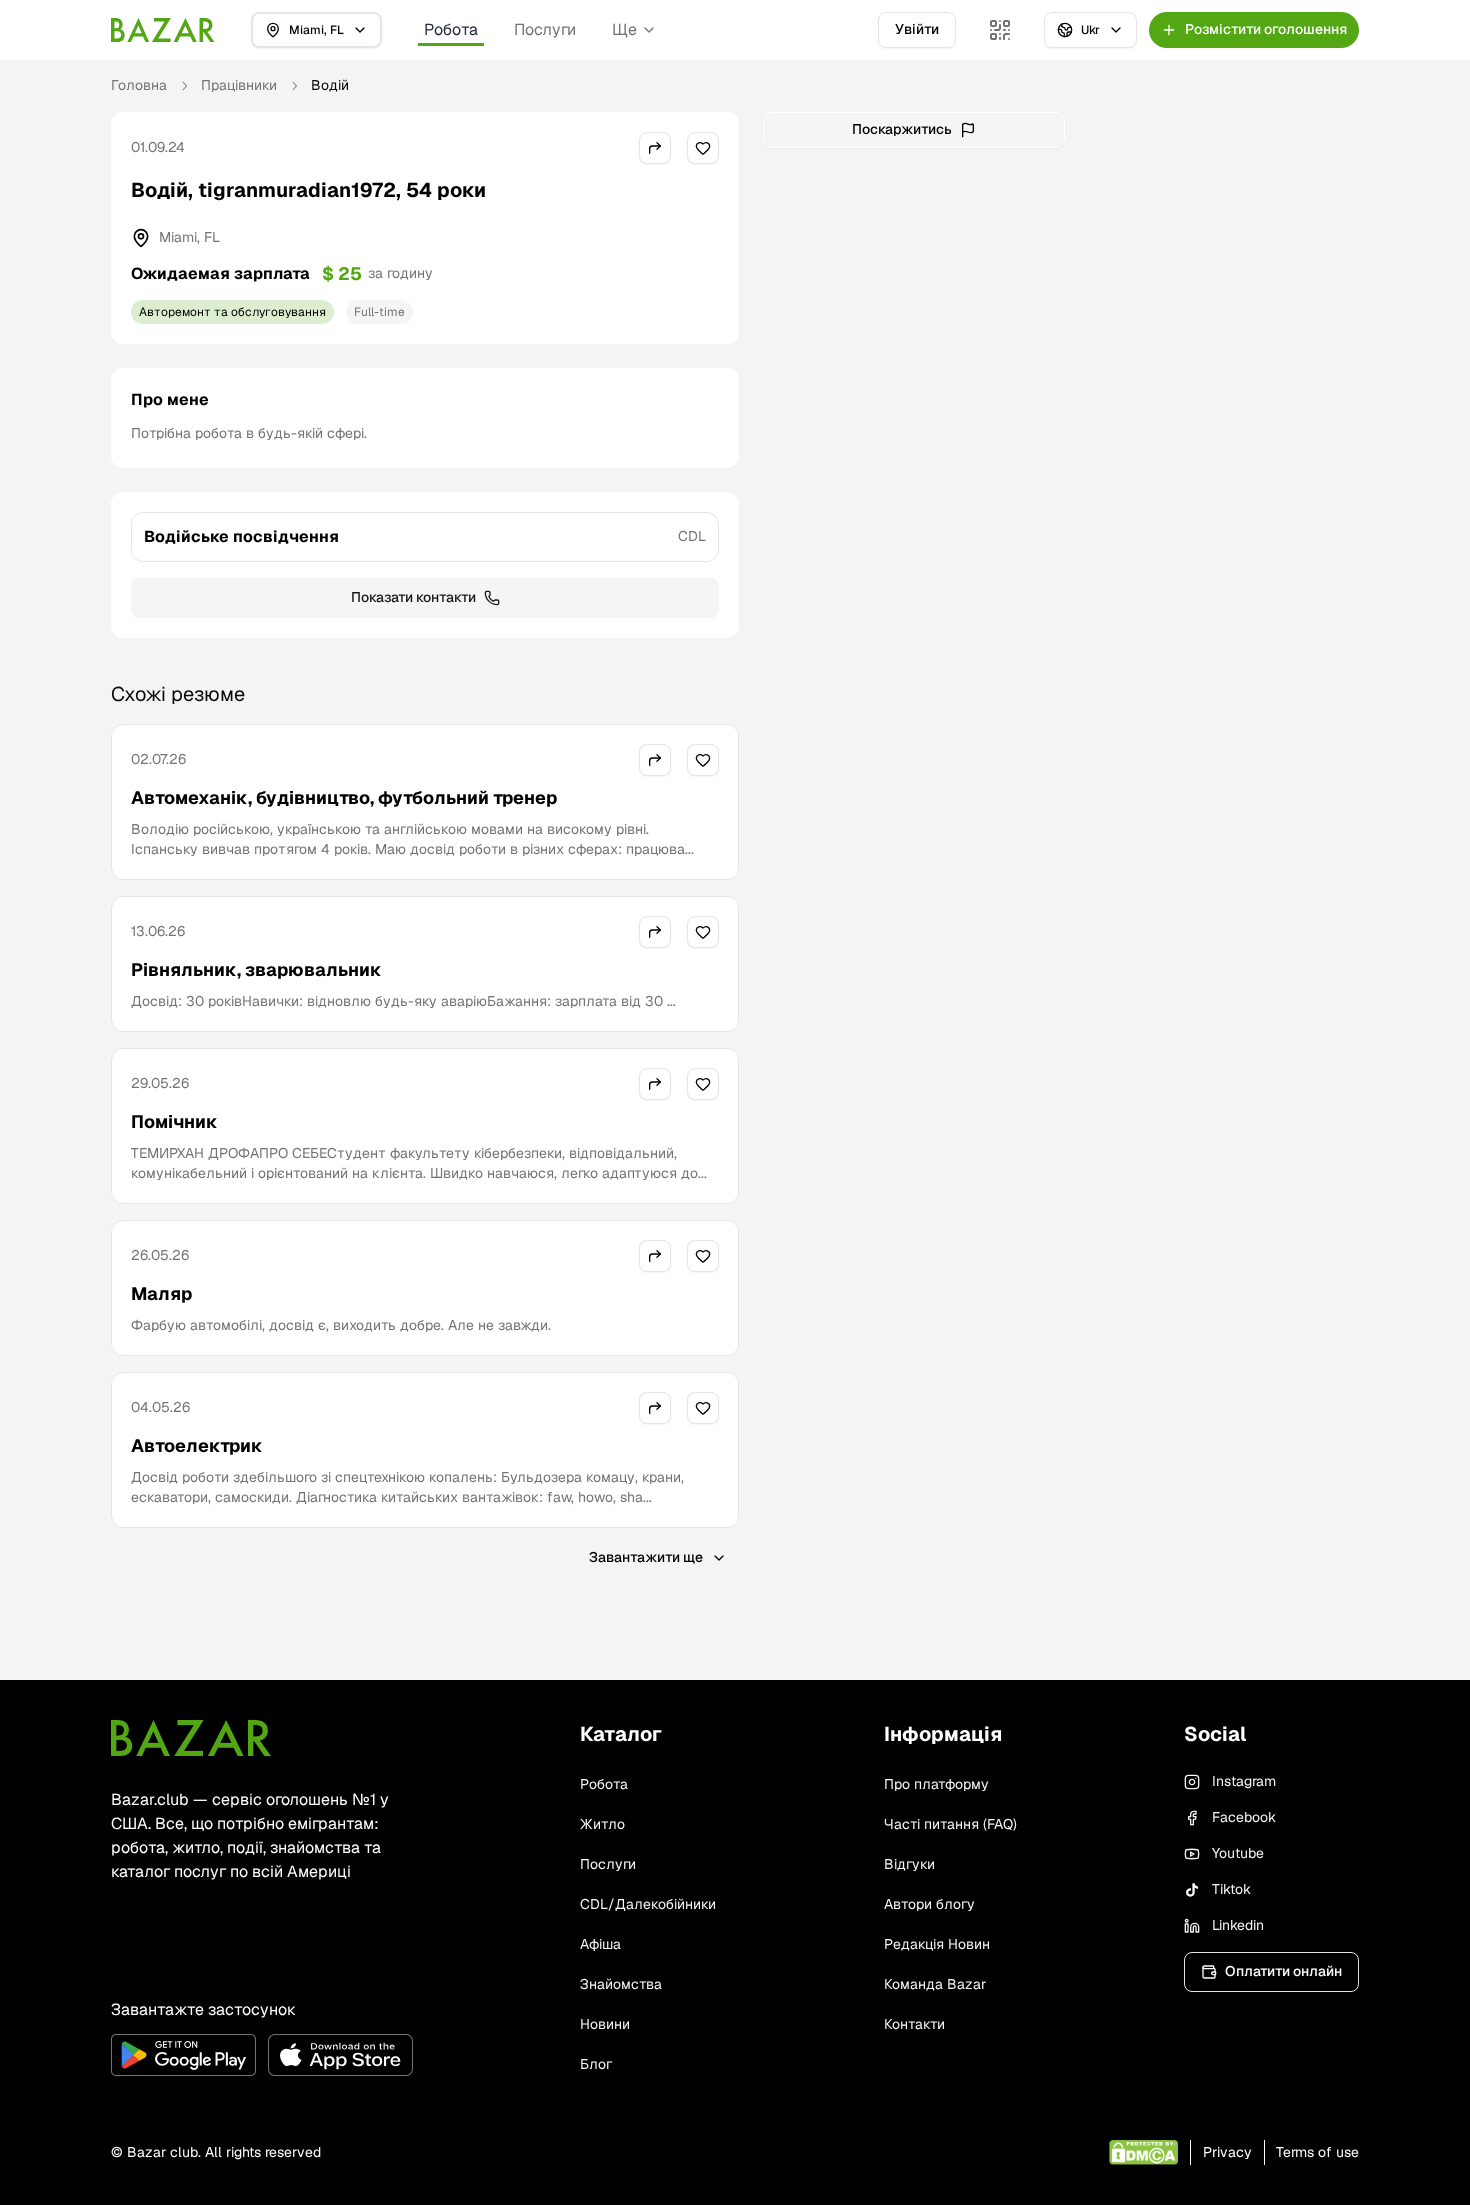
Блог (596, 2064)
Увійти (917, 29)
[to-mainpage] (191, 1738)
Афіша (600, 1944)
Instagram (1244, 1781)
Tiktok (1231, 1889)
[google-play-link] (183, 2055)
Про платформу (936, 1784)
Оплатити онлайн (1283, 1971)
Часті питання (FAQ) (950, 1824)
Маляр (161, 1293)
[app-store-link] (340, 2055)
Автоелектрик (197, 1445)
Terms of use (1317, 2152)
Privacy (1227, 2152)
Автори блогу (929, 1904)
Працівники (239, 85)
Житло (602, 1824)
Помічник (174, 1121)
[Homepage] (163, 30)
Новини (605, 2024)
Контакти (914, 2024)
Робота (451, 29)
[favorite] (703, 148)
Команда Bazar (935, 1984)
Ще (624, 29)
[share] (655, 148)
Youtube (1238, 1853)
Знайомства (621, 1984)
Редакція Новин (937, 1944)
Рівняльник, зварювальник (256, 969)
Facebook (1244, 1817)
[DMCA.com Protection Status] (1143, 2152)
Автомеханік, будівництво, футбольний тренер (344, 797)
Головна (139, 85)
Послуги (545, 29)
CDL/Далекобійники (648, 1904)
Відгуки (909, 1864)
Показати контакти (413, 597)
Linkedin (1238, 1925)
